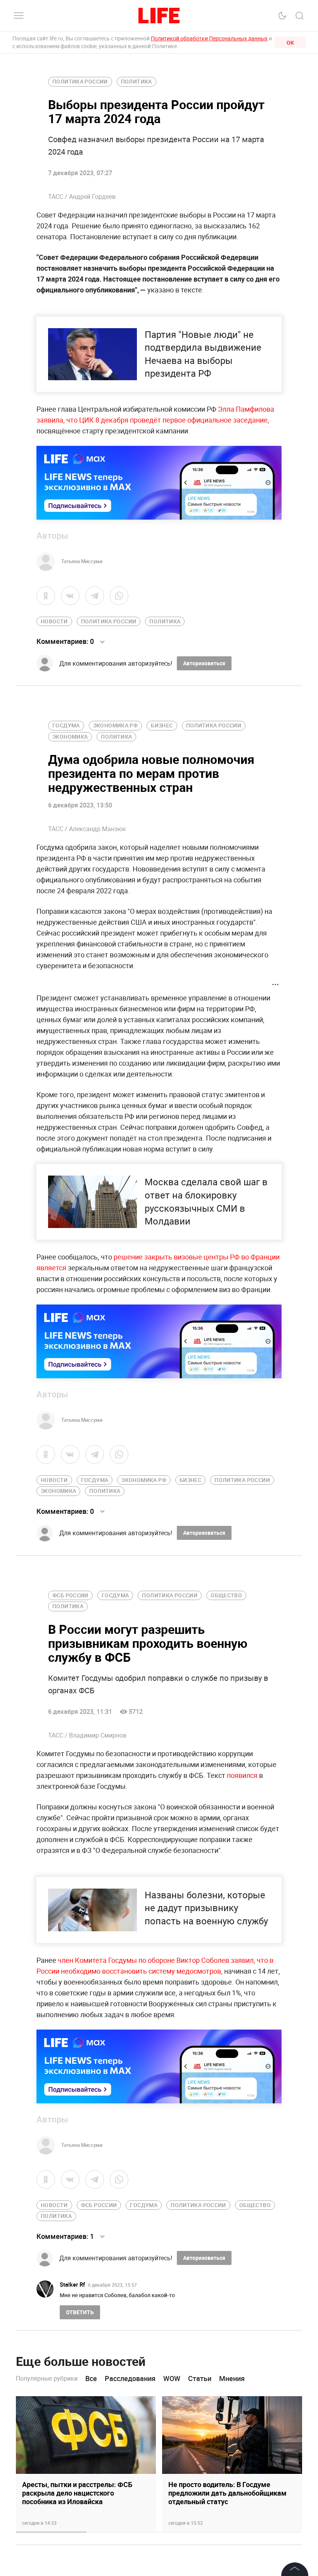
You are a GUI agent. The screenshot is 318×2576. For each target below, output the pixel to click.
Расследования (130, 2379)
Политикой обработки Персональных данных (209, 38)
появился (242, 1775)
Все (91, 2379)
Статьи (200, 2379)
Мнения (232, 2379)
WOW (172, 2379)
